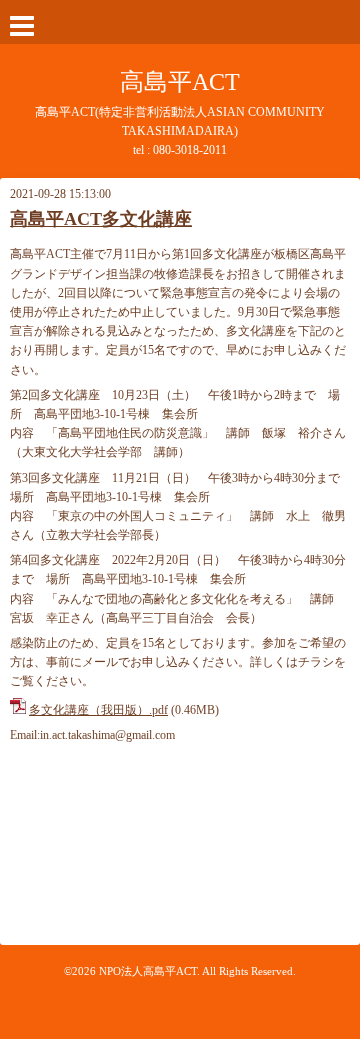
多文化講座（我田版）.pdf (98, 710)
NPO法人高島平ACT (148, 971)
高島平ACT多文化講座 (101, 219)
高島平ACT (180, 82)
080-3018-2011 (190, 150)
